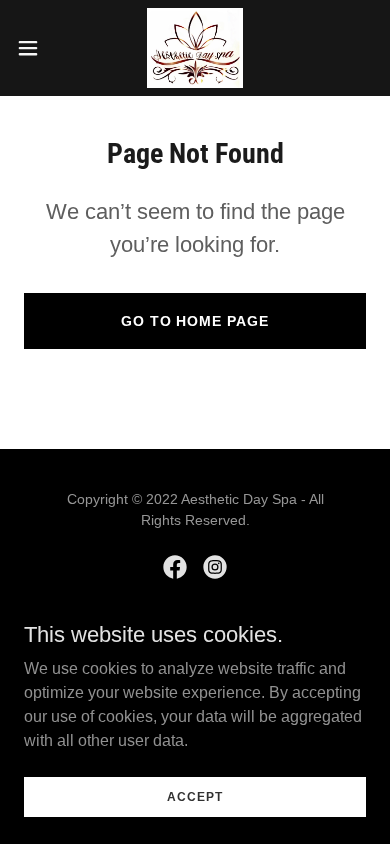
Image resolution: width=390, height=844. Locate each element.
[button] (36, 48)
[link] (195, 48)
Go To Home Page (195, 321)
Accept (194, 796)
